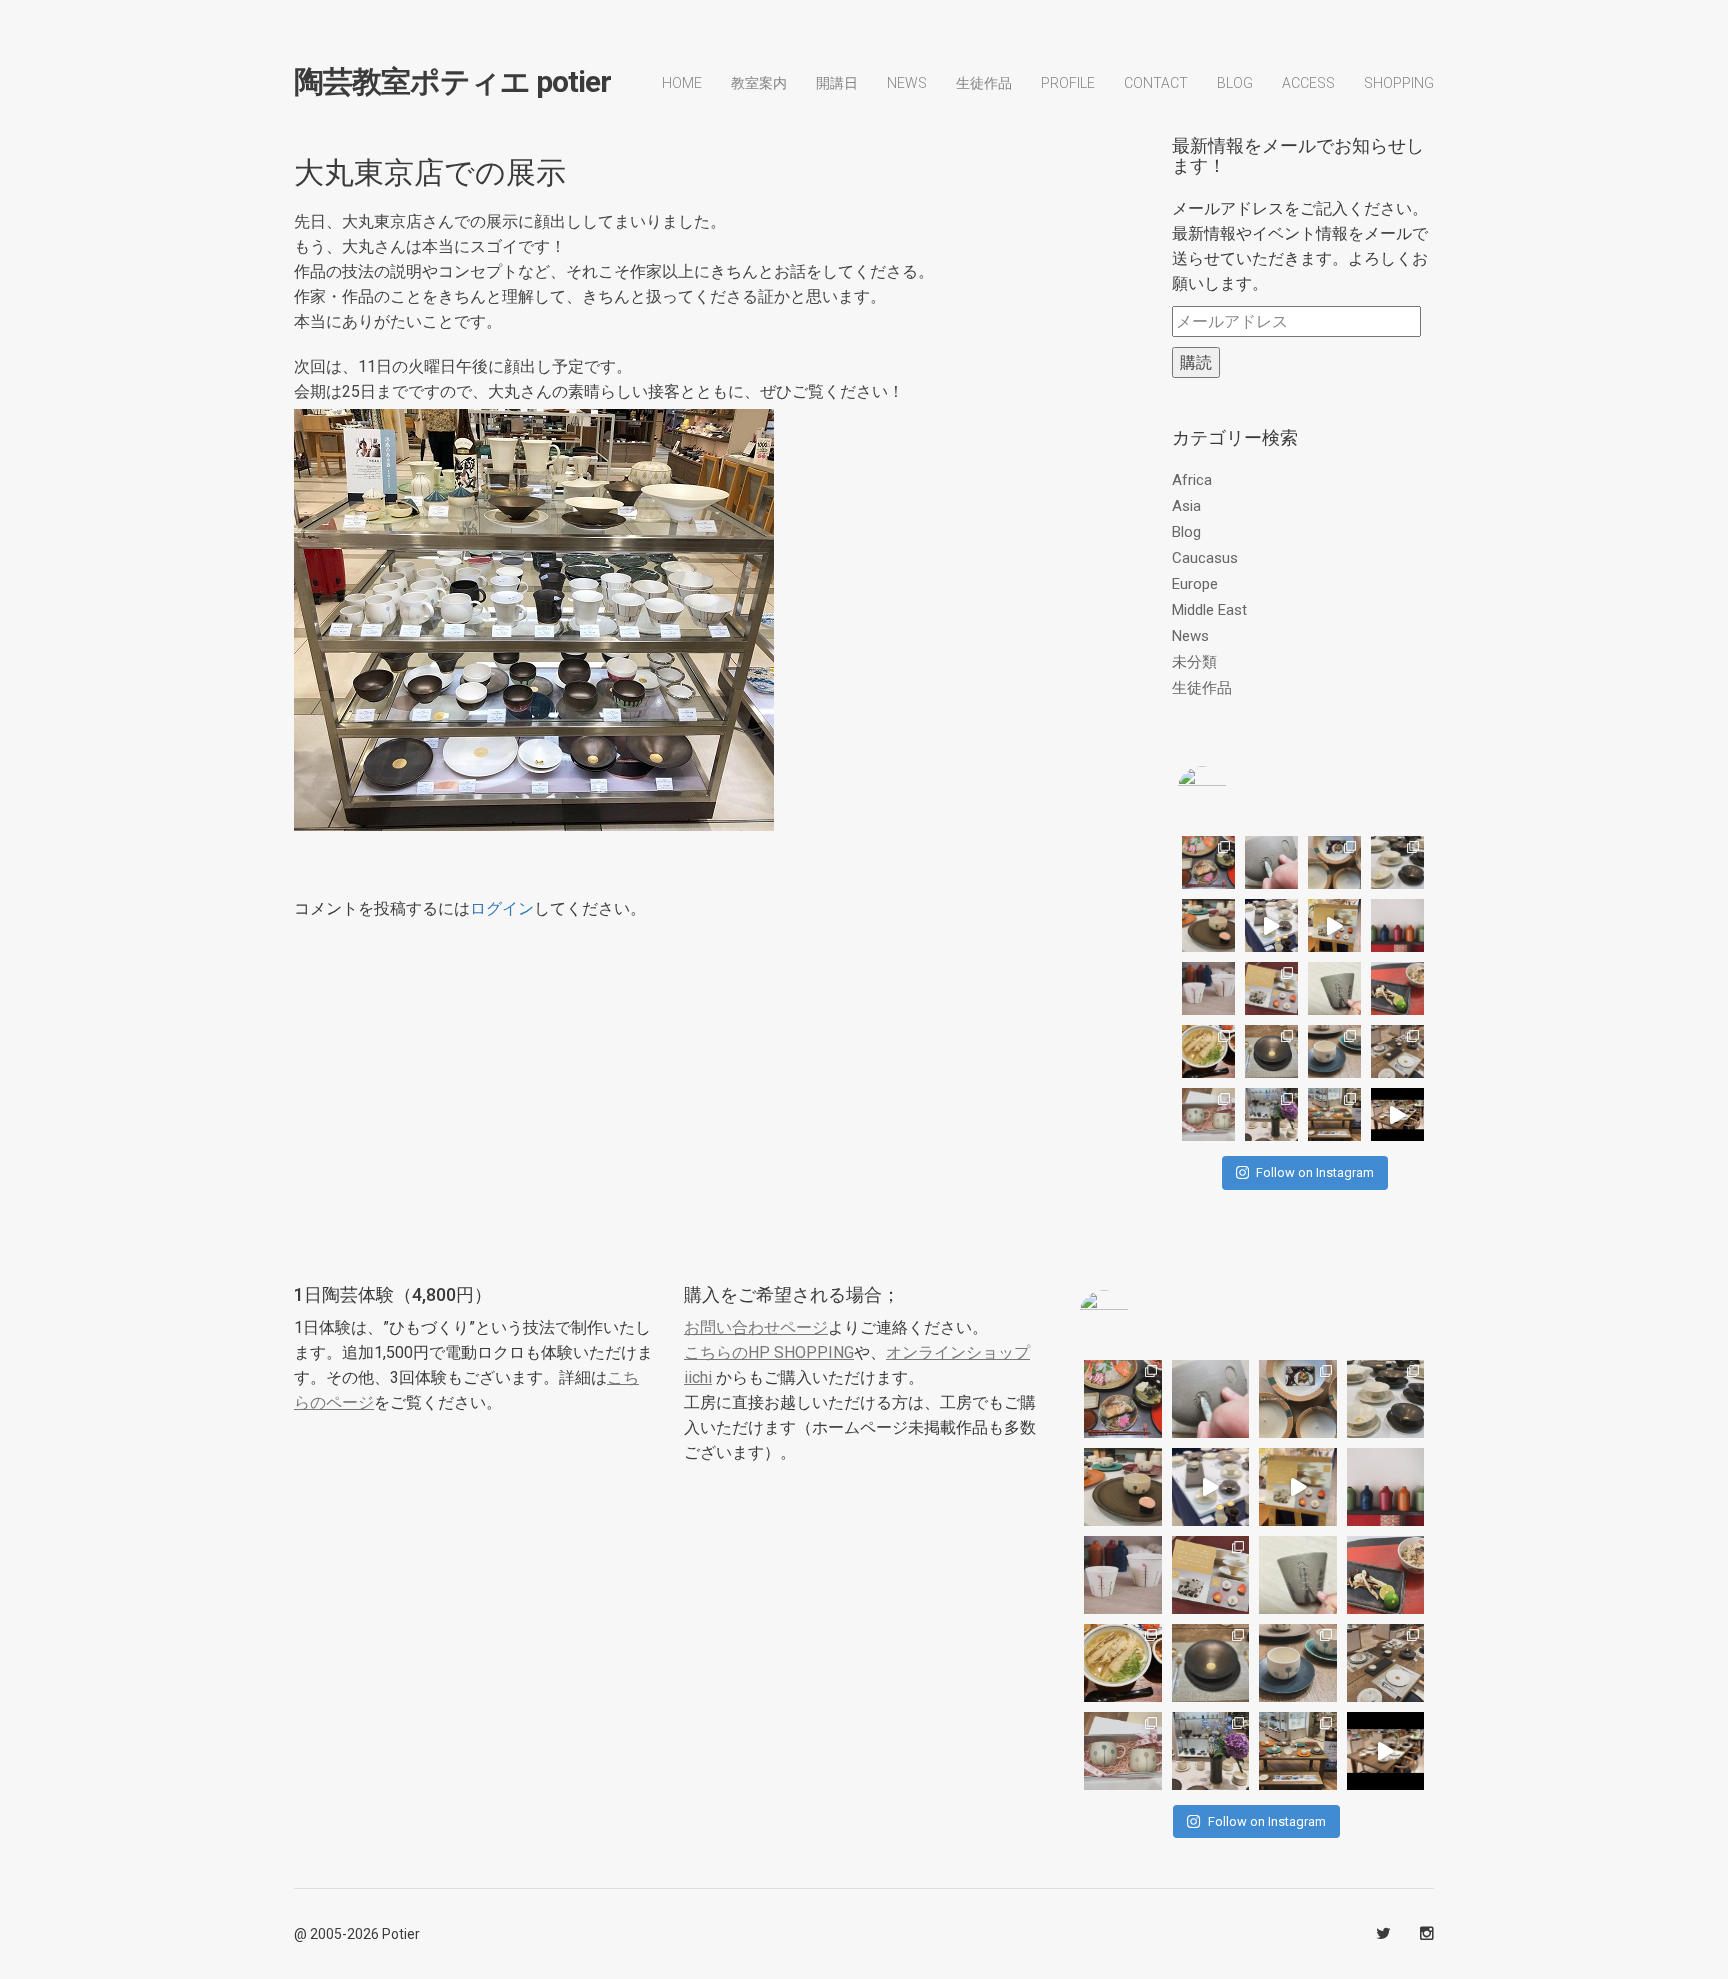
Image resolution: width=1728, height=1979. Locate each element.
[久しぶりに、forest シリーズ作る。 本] (1334, 988)
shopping (1399, 83)
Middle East (1209, 610)
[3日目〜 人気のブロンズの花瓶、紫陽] (1271, 1114)
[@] (1232, 791)
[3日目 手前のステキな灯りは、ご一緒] (1208, 925)
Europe (1195, 584)
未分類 (1194, 662)
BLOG (1235, 83)
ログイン (502, 908)
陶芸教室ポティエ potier (452, 82)
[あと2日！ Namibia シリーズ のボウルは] (1397, 862)
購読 (1196, 362)
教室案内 (759, 83)
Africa (1192, 480)
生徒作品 (984, 83)
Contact (1156, 83)
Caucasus (1205, 558)
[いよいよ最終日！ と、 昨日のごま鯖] (1271, 1051)
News (907, 83)
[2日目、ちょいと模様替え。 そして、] (1334, 1114)
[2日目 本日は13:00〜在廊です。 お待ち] (1271, 925)
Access (1308, 83)
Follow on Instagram (1315, 1172)
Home (682, 83)
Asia (1186, 506)
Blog (1186, 532)
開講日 (837, 83)
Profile (1068, 83)
